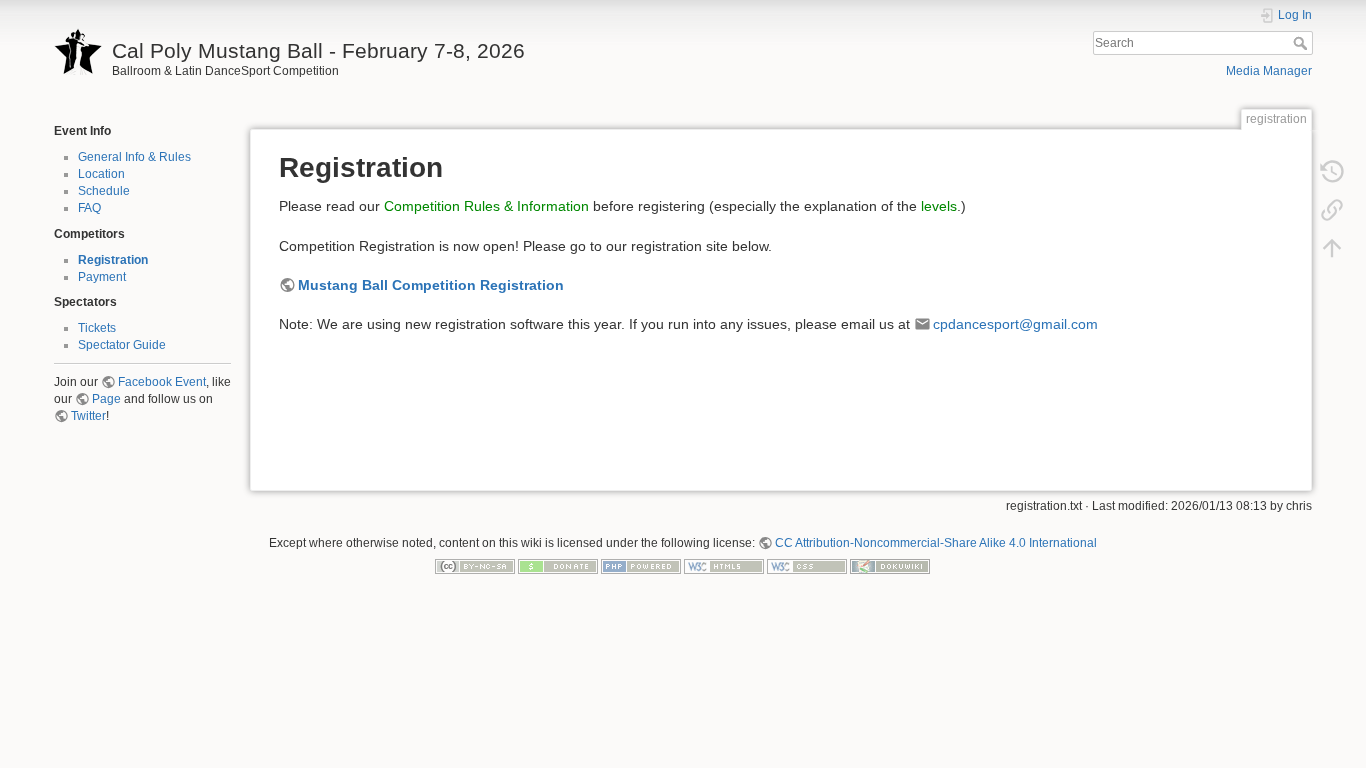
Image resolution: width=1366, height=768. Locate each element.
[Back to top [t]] (1332, 247)
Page (106, 399)
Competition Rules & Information (486, 206)
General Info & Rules (134, 157)
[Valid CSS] (807, 566)
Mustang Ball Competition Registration (431, 285)
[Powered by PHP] (641, 566)
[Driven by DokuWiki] (890, 566)
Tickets (97, 328)
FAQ (89, 208)
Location (101, 174)
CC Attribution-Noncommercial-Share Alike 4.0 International (936, 543)
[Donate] (558, 566)
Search (1302, 43)
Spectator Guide (122, 345)
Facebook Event (162, 382)
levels (939, 206)
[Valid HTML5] (724, 566)
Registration (113, 260)
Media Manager (1269, 71)
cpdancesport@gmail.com (1015, 324)
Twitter (88, 416)
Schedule (104, 191)
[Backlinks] (1332, 209)
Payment (102, 277)
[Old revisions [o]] (1332, 171)
